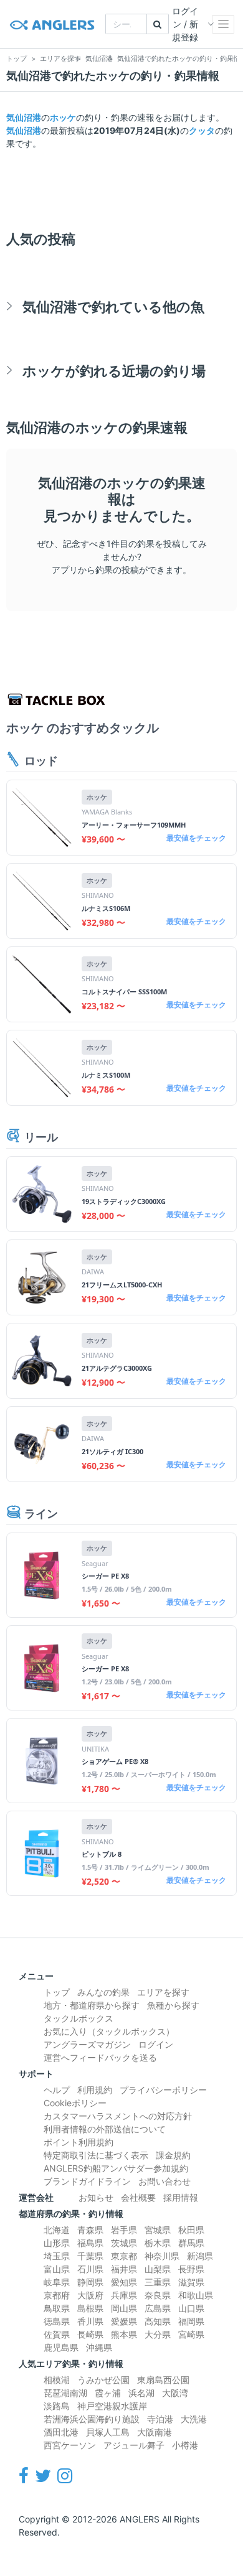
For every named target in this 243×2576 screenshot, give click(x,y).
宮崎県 (191, 2334)
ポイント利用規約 (79, 2142)
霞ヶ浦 (108, 2393)
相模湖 (57, 2380)
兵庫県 (124, 2295)
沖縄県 (99, 2347)
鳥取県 (57, 2308)
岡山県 (124, 2308)
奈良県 (158, 2295)
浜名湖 (141, 2393)
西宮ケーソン (70, 2445)
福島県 (90, 2243)
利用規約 (95, 2090)
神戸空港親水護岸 (112, 2406)
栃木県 (158, 2243)
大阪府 (90, 2295)
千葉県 (90, 2256)
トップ (57, 1992)
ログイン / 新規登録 (185, 24)
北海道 (57, 2230)
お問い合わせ (164, 2181)
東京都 (124, 2256)
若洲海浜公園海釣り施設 (92, 2419)
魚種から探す (173, 2005)
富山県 (57, 2269)
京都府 (57, 2295)
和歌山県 (196, 2295)
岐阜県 (57, 2282)
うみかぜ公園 (103, 2380)
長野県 (191, 2269)
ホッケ (63, 117)
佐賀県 (57, 2334)
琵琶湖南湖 (65, 2393)
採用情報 (181, 2197)
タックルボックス (79, 2018)
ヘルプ (57, 2090)
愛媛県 (124, 2321)
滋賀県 (191, 2282)
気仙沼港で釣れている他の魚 (113, 306)
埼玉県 (57, 2256)
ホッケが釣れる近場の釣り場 (114, 371)
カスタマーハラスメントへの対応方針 (118, 2116)
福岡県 (191, 2321)
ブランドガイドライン (87, 2181)
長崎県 (90, 2334)
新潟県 (200, 2256)
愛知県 (124, 2282)
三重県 (158, 2282)
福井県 (124, 2269)
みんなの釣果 (103, 1992)
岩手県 (124, 2230)
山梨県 (158, 2269)
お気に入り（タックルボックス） (109, 2031)
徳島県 (57, 2321)
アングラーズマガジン (87, 2044)
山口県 (191, 2308)
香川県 (90, 2321)
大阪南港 (155, 2432)
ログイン (156, 2044)
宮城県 (158, 2230)
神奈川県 (162, 2256)
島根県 (90, 2308)
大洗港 (194, 2419)
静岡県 (90, 2282)
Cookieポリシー (75, 2103)
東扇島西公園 (163, 2380)
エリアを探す (163, 1992)
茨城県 (124, 2243)
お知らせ (96, 2197)
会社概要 (138, 2197)
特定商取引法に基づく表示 (96, 2155)
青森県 (90, 2230)
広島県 (158, 2308)
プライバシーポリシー (163, 2090)
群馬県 (191, 2243)
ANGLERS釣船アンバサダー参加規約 (116, 2168)
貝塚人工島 (108, 2432)
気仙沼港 (24, 117)
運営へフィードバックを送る (100, 2057)
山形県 (57, 2243)
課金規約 (173, 2155)
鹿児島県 (61, 2347)
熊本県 (124, 2334)
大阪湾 (175, 2393)
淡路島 (57, 2406)
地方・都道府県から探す (92, 2005)
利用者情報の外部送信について (105, 2129)
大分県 (158, 2334)
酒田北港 (61, 2432)
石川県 (90, 2269)
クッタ (202, 130)
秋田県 (191, 2230)
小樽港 (185, 2445)
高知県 (158, 2321)
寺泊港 (160, 2419)
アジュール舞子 (134, 2445)
